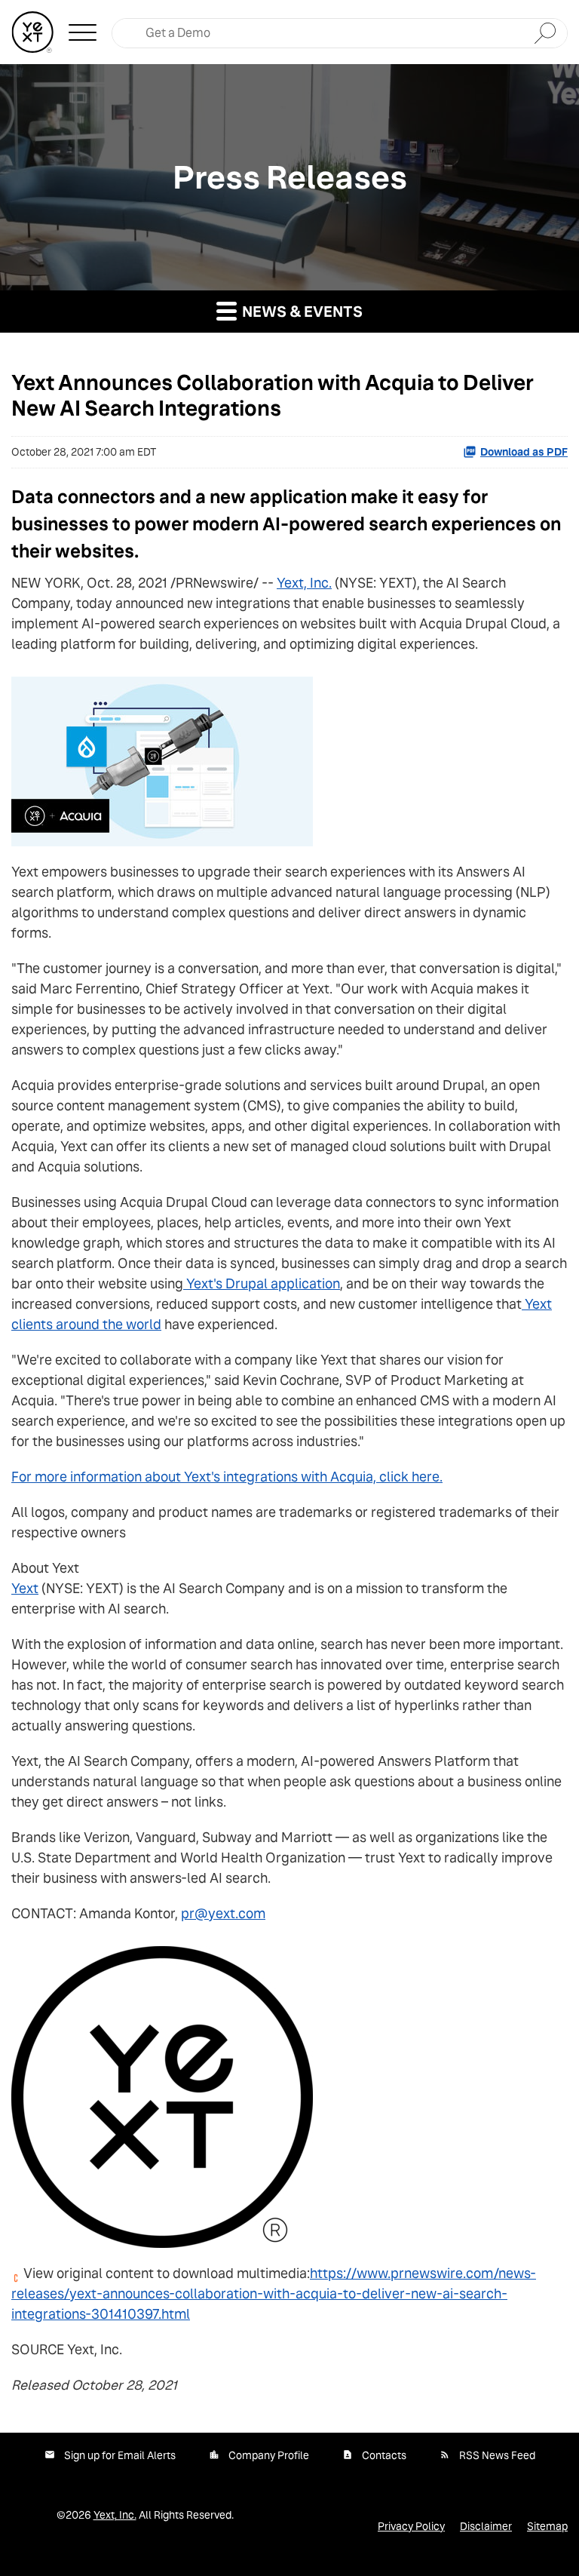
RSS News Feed (497, 2455)
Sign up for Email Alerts (120, 2455)
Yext (25, 1588)
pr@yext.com (223, 1913)
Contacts (384, 2455)
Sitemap (547, 2526)
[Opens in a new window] (162, 756)
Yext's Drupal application (263, 1283)
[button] (83, 32)
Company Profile (269, 2455)
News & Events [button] (301, 312)
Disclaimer (486, 2526)
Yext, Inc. (304, 583)
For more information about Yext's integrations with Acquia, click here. (227, 1477)
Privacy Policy (411, 2526)
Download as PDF (524, 452)
